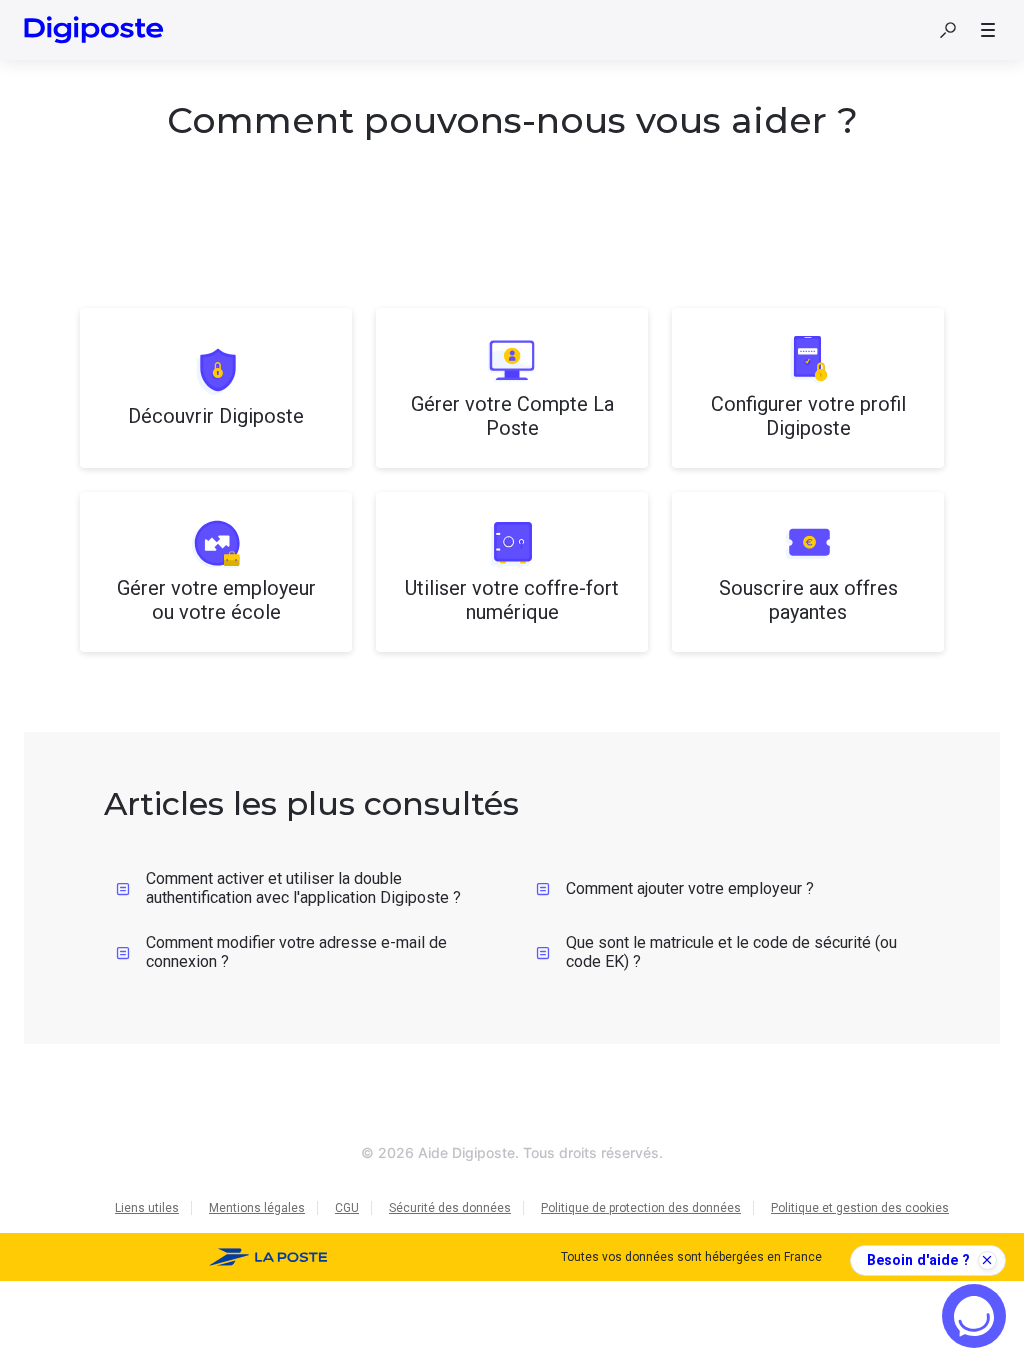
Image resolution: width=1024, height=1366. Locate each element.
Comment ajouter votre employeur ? (690, 888)
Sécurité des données (450, 1208)
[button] (948, 30)
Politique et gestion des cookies (860, 1208)
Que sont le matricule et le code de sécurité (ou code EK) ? (731, 952)
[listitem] (216, 388)
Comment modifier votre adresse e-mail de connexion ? (296, 952)
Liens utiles (147, 1208)
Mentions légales (257, 1208)
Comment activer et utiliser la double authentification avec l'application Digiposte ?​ (303, 888)
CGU (347, 1208)
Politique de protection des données (641, 1208)
